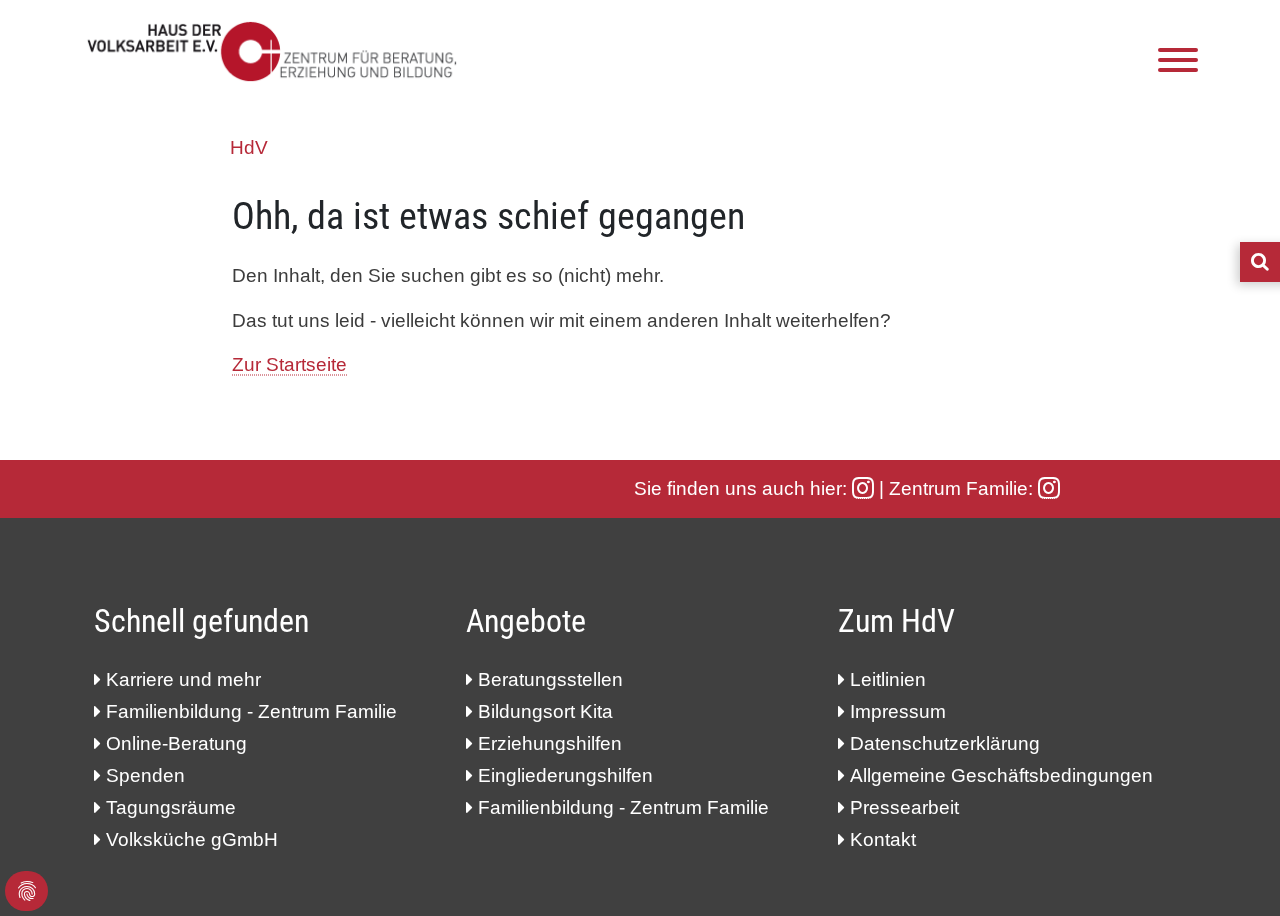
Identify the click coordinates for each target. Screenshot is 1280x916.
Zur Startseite (289, 364)
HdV (249, 147)
